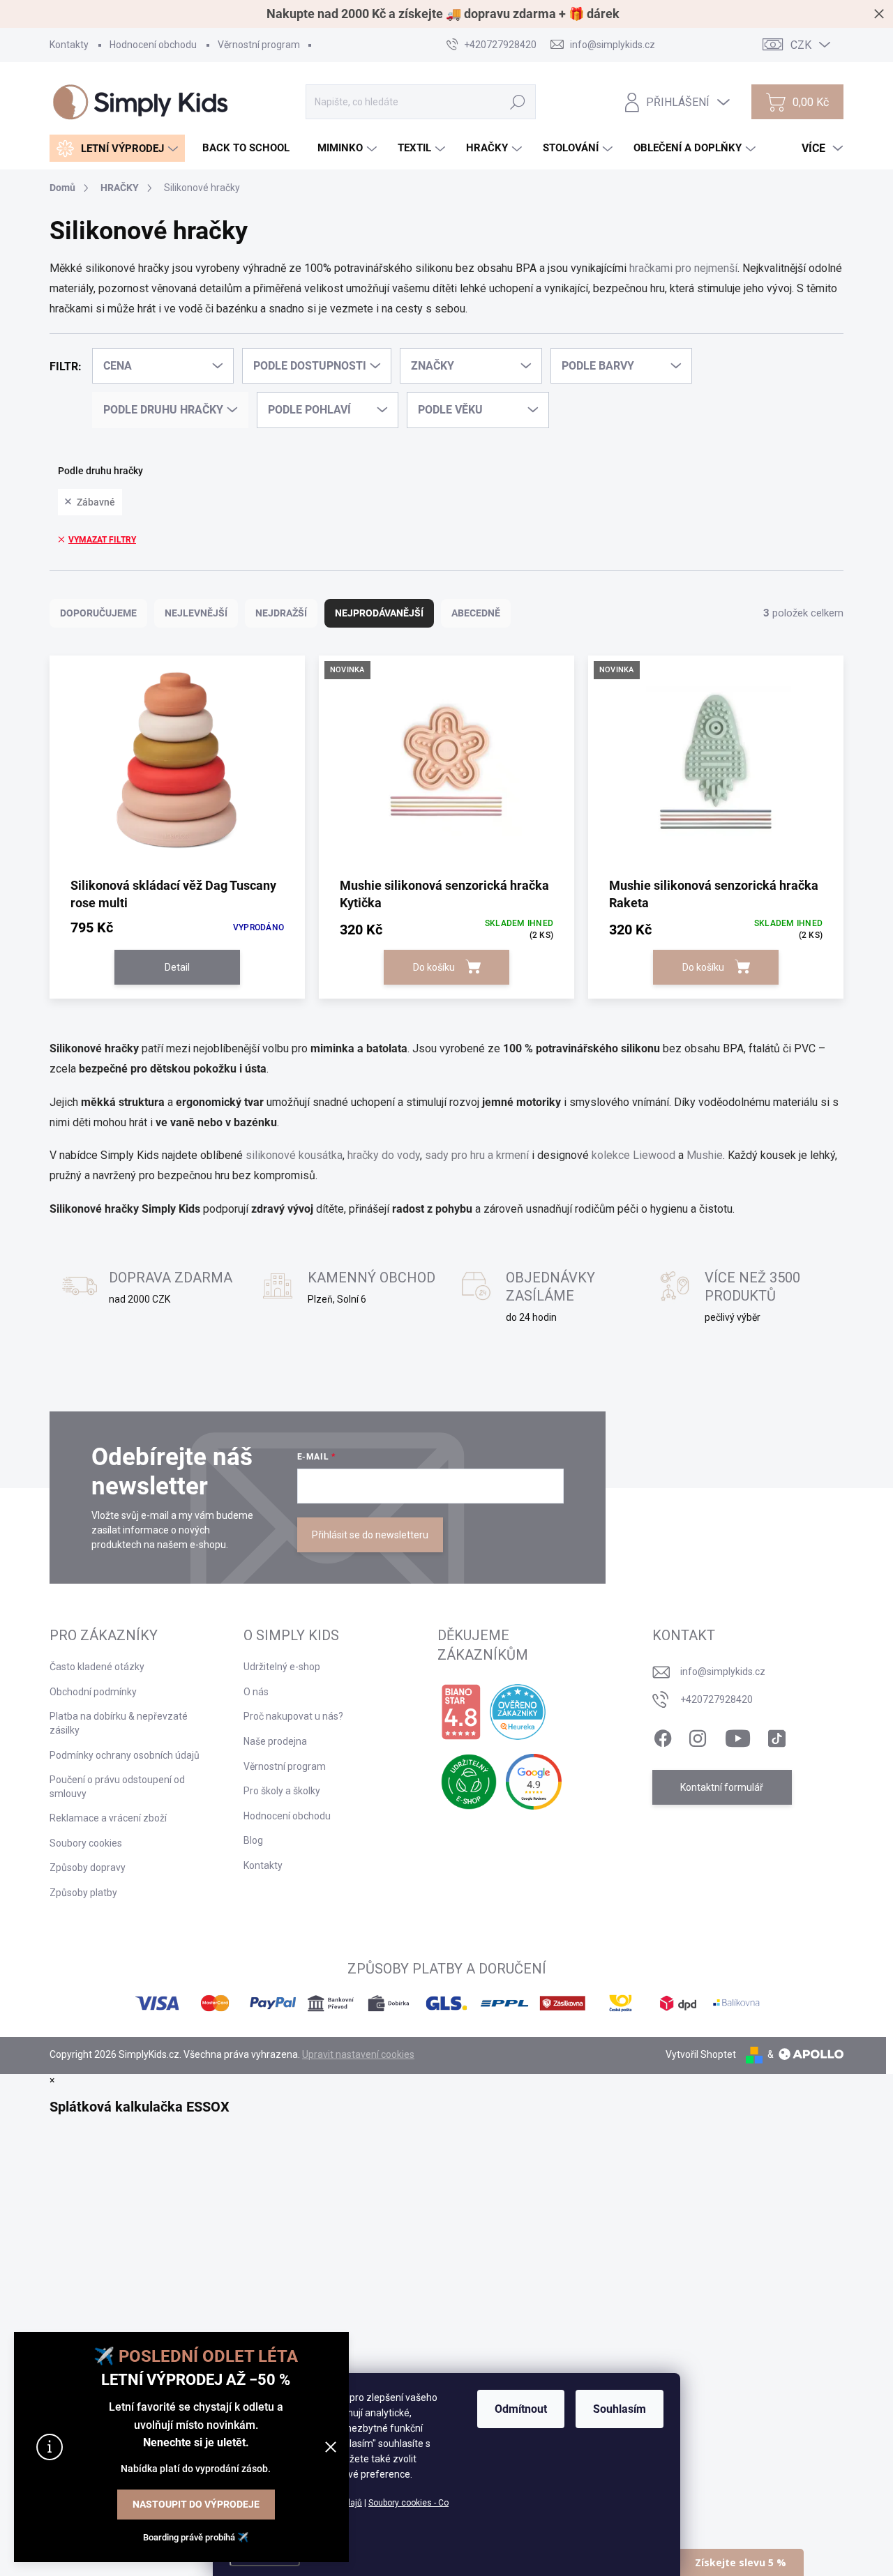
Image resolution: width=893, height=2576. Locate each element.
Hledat (518, 102)
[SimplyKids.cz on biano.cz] (461, 1712)
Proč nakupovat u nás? (293, 1716)
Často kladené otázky (97, 1667)
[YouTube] (738, 1736)
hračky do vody (384, 1155)
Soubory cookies (86, 1843)
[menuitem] (117, 148)
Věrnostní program (259, 45)
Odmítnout (521, 2409)
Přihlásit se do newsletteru (370, 1535)
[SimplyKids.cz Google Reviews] (534, 1782)
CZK (801, 45)
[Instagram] (698, 1736)
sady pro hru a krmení (477, 1155)
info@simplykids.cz (723, 1672)
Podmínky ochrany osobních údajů (125, 1755)
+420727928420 (716, 1699)
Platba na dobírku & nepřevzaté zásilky (119, 1723)
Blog (253, 1840)
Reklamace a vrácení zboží (108, 1818)
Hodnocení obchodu (153, 45)
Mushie (705, 1155)
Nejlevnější (196, 613)
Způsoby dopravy (88, 1867)
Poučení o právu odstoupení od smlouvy (117, 1787)
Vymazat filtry (102, 540)
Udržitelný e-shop (282, 1667)
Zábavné (96, 502)
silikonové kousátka (294, 1155)
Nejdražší (281, 613)
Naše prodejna (275, 1741)
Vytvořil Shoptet (701, 2054)
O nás (256, 1692)
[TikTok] (776, 1736)
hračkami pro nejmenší (683, 268)
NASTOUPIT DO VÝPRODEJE (196, 2504)
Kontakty (69, 45)
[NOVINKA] (446, 765)
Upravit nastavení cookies (358, 2054)
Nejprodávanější (379, 613)
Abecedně (476, 613)
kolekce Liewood (633, 1155)
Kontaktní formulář (722, 1787)
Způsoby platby (83, 1893)
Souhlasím (620, 2409)
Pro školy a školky (282, 1791)
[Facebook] (663, 1736)
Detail (177, 967)
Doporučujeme (98, 613)
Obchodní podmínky (93, 1692)
